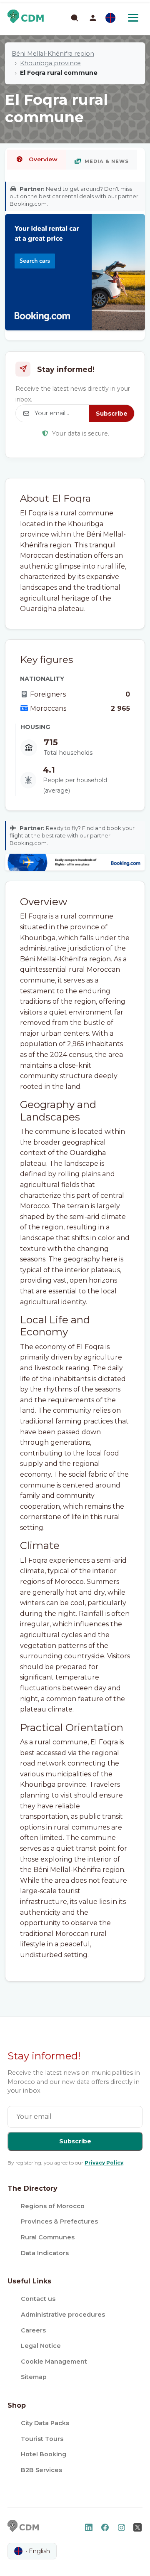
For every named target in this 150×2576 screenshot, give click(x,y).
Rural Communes (48, 2237)
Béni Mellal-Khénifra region (53, 54)
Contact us (38, 2299)
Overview (43, 159)
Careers (33, 2330)
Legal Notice (41, 2346)
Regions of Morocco (53, 2206)
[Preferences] (110, 18)
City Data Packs (45, 2423)
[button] (93, 18)
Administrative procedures (63, 2315)
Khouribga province (50, 63)
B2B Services (41, 2470)
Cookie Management (54, 2362)
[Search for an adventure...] (74, 17)
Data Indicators (45, 2253)
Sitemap (34, 2377)
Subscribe (112, 414)
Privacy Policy (104, 2163)
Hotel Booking (44, 2454)
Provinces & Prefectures (59, 2221)
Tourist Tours (42, 2439)
